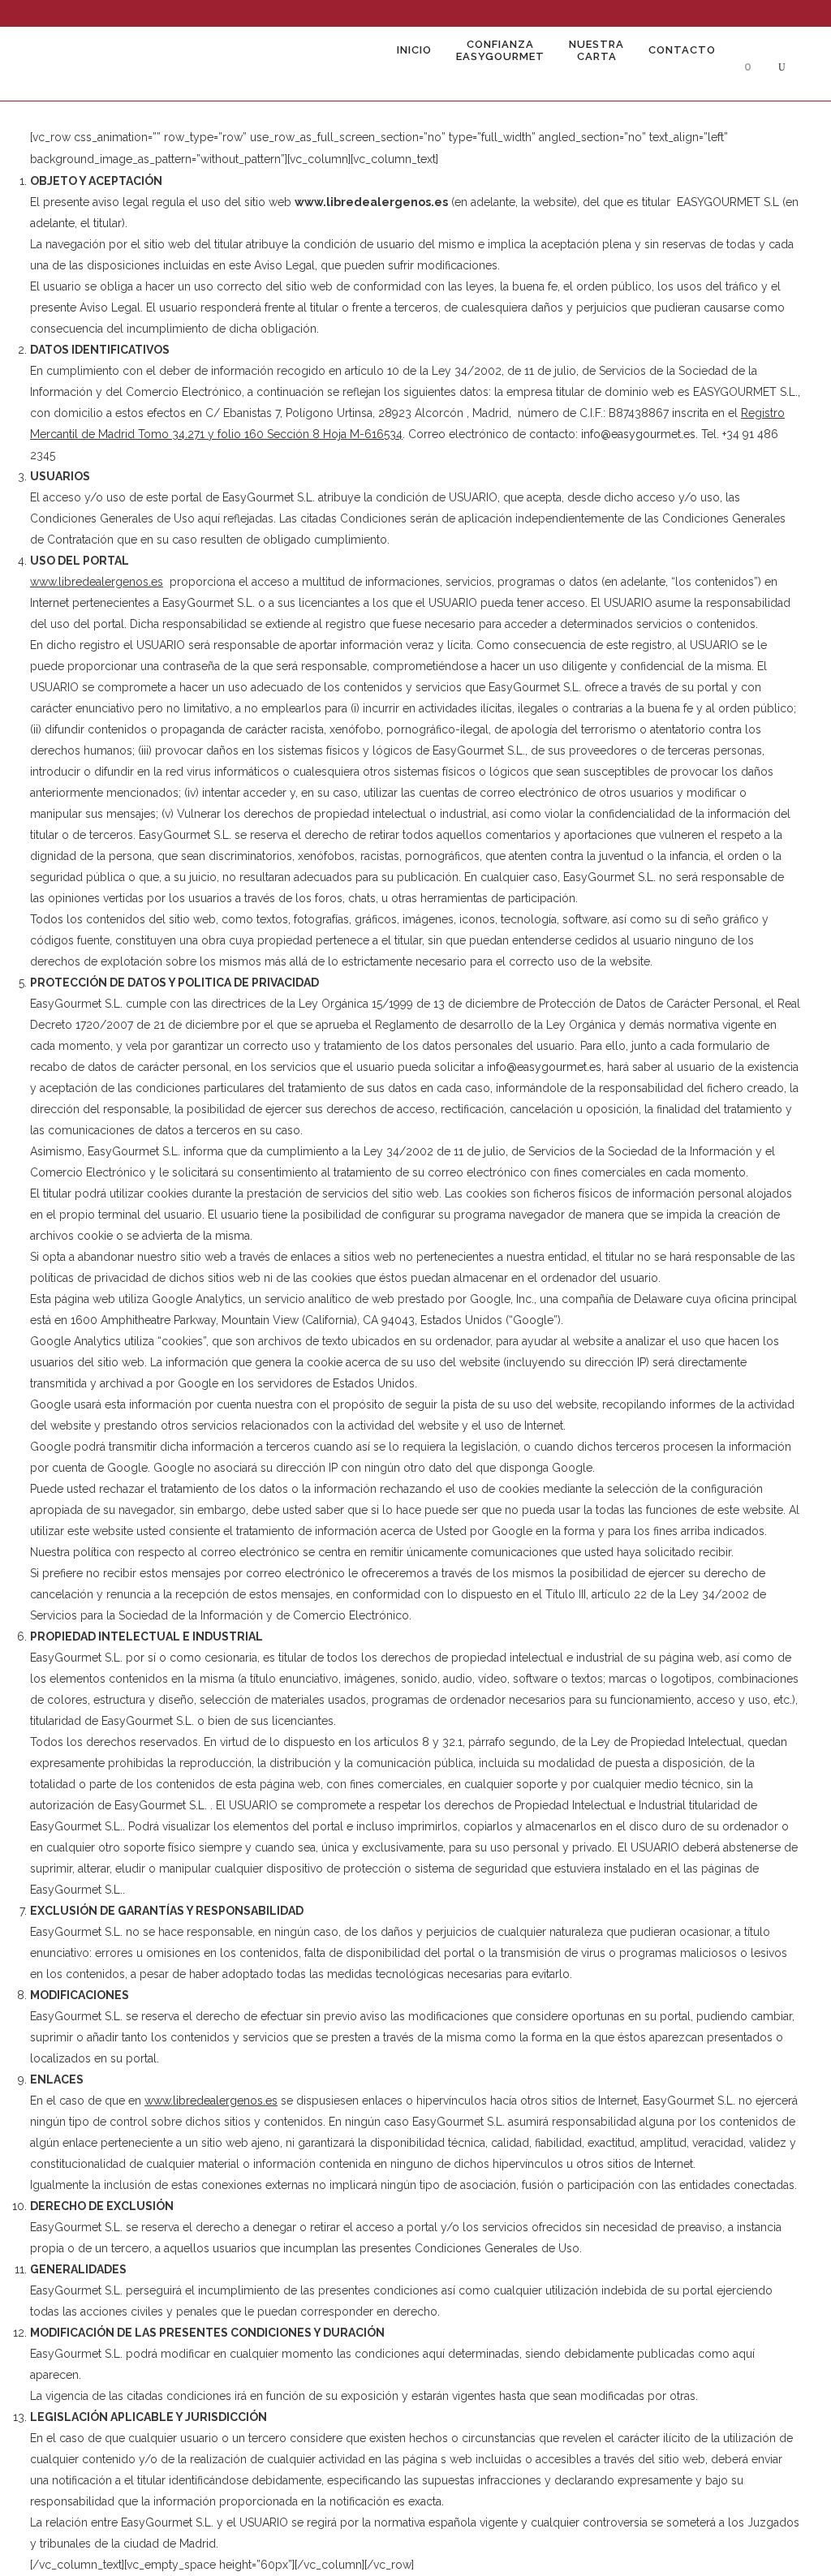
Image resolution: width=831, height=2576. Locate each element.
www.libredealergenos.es (211, 2101)
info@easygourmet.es (638, 434)
